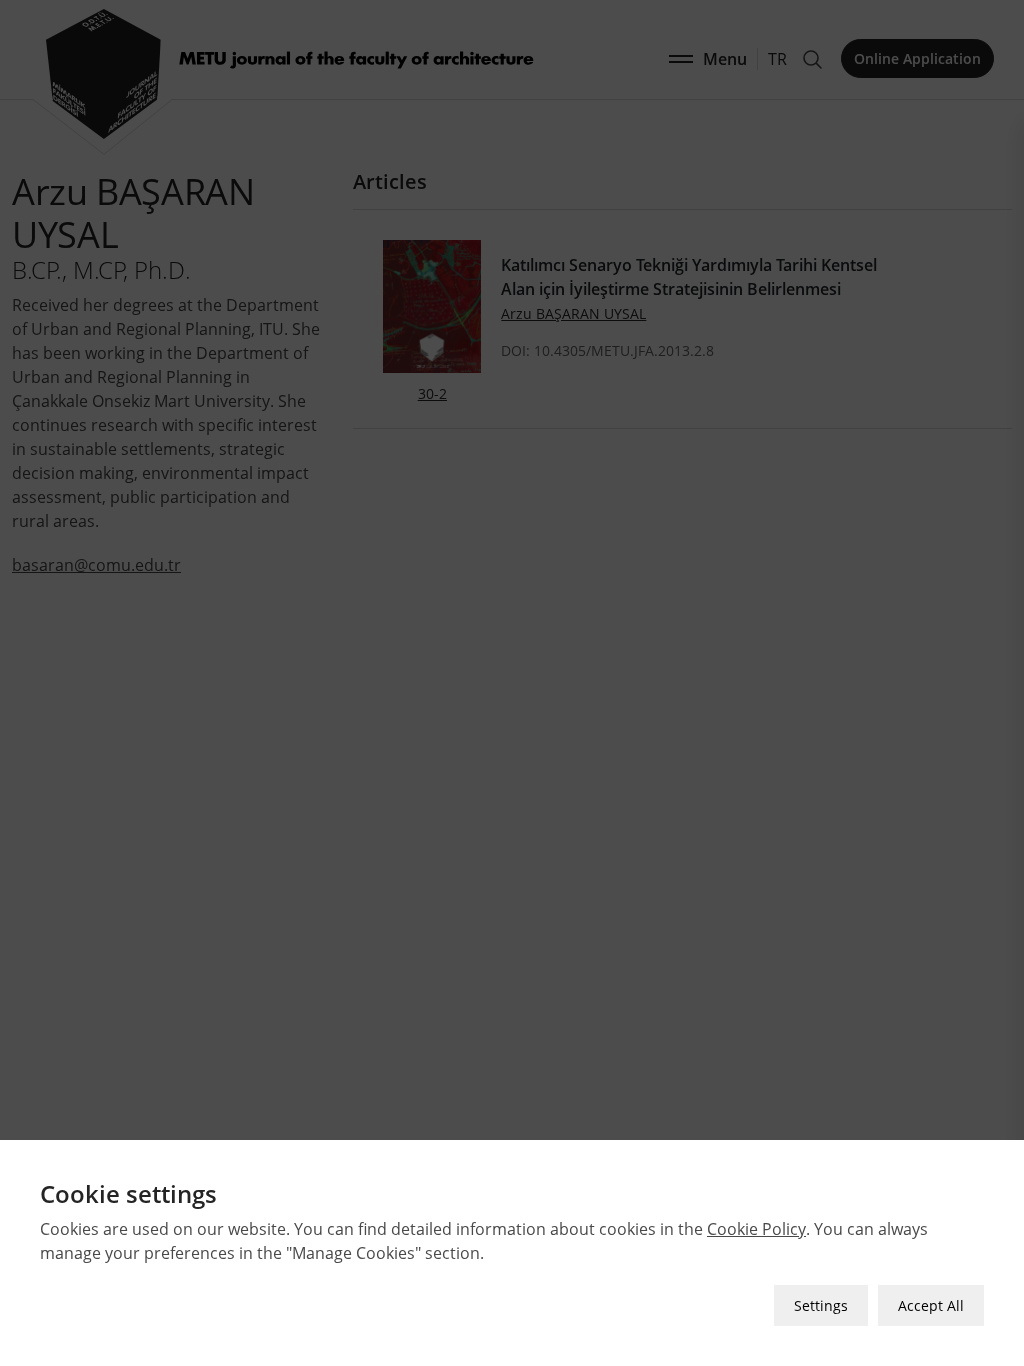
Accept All (931, 1305)
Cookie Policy (756, 1229)
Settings (821, 1305)
